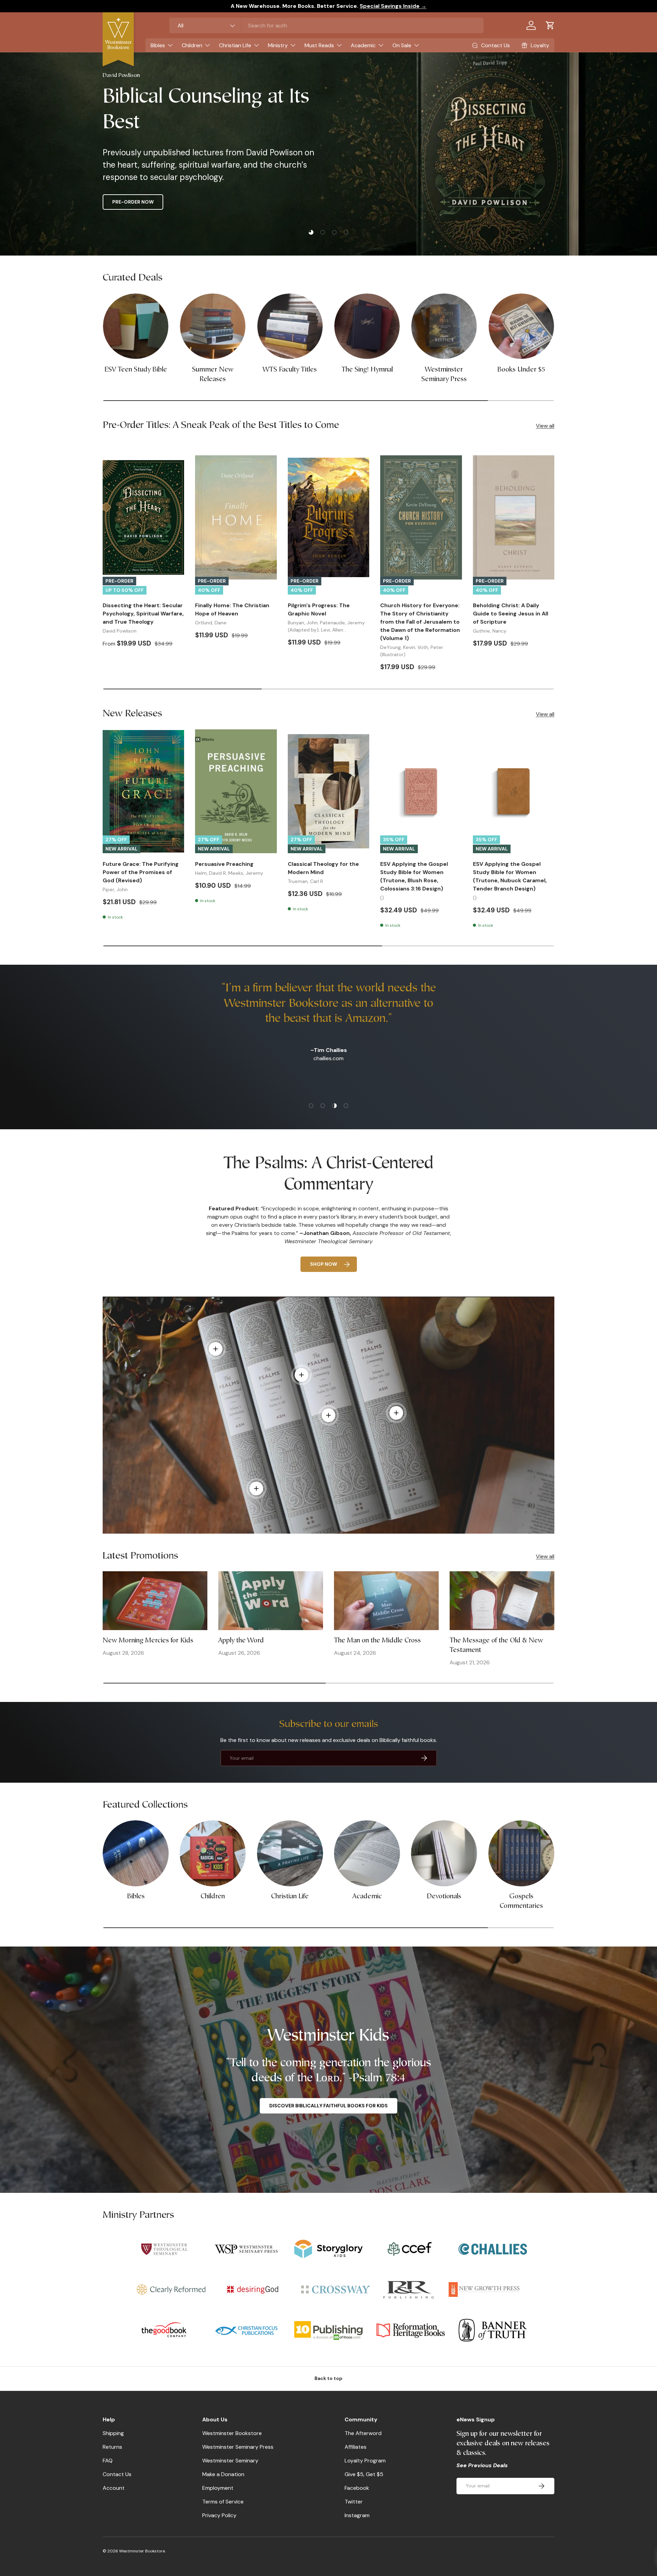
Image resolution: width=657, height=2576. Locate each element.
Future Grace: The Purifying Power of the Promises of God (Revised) (141, 872)
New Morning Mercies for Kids (148, 1640)
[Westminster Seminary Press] (444, 326)
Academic (363, 45)
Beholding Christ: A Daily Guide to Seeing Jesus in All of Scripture (511, 614)
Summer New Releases (213, 374)
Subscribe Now (132, 202)
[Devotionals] (444, 1853)
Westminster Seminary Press (444, 374)
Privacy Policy (219, 2515)
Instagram (357, 2515)
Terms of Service (223, 2502)
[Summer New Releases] (213, 326)
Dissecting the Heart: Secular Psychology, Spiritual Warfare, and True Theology (143, 614)
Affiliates (356, 2447)
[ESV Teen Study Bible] (136, 326)
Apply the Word (241, 1640)
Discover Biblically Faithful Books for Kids (328, 2106)
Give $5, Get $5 (364, 2474)
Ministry (278, 45)
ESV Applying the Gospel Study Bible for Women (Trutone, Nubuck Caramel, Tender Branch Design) (510, 876)
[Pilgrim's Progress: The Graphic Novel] (328, 517)
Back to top (328, 2378)
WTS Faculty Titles (290, 369)
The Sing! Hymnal (367, 369)
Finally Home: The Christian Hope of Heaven (232, 609)
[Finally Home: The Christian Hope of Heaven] (236, 517)
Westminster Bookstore (232, 2433)
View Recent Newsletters (211, 202)
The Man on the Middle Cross (377, 1640)
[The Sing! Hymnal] (367, 326)
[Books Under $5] (521, 326)
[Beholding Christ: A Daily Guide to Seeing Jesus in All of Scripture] (514, 517)
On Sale (402, 45)
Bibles (158, 45)
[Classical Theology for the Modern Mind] (328, 791)
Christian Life (235, 45)
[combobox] (326, 25)
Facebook (357, 2488)
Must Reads (319, 45)
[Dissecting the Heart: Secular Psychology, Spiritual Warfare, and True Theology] (143, 517)
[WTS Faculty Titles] (290, 326)
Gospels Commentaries (521, 1901)
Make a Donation (223, 2474)
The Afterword (363, 2433)
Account (114, 2488)
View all (545, 426)
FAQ (108, 2461)
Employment (218, 2488)
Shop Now (324, 1264)
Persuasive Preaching (224, 864)
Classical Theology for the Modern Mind (323, 868)
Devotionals (444, 1897)
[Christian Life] (290, 1853)
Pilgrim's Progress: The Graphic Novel (319, 609)
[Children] (213, 1853)
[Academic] (367, 1853)
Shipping (113, 2433)
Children (192, 45)
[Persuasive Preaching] (236, 791)
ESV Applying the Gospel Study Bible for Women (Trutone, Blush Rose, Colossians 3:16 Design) (414, 876)
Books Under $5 (521, 369)
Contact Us (117, 2474)
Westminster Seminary (230, 2461)
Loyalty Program (365, 2461)
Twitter (354, 2502)
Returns (112, 2447)
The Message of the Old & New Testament (496, 1645)
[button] (550, 25)
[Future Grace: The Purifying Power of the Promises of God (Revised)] (143, 791)
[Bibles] (136, 1853)
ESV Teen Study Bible (136, 369)
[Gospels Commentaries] (521, 1853)
